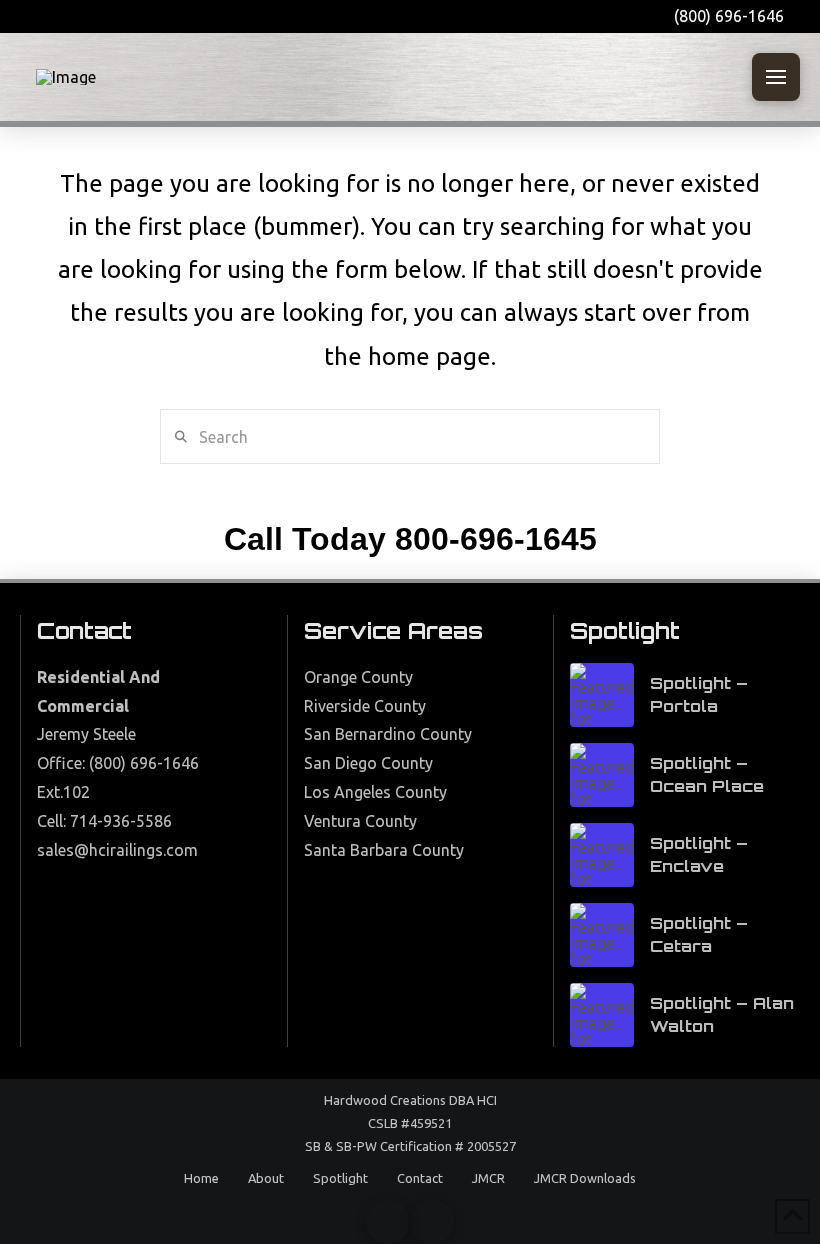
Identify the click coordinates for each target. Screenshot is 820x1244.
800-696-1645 (496, 539)
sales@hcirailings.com (117, 850)
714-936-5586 (121, 821)
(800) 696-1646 (144, 763)
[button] (776, 77)
